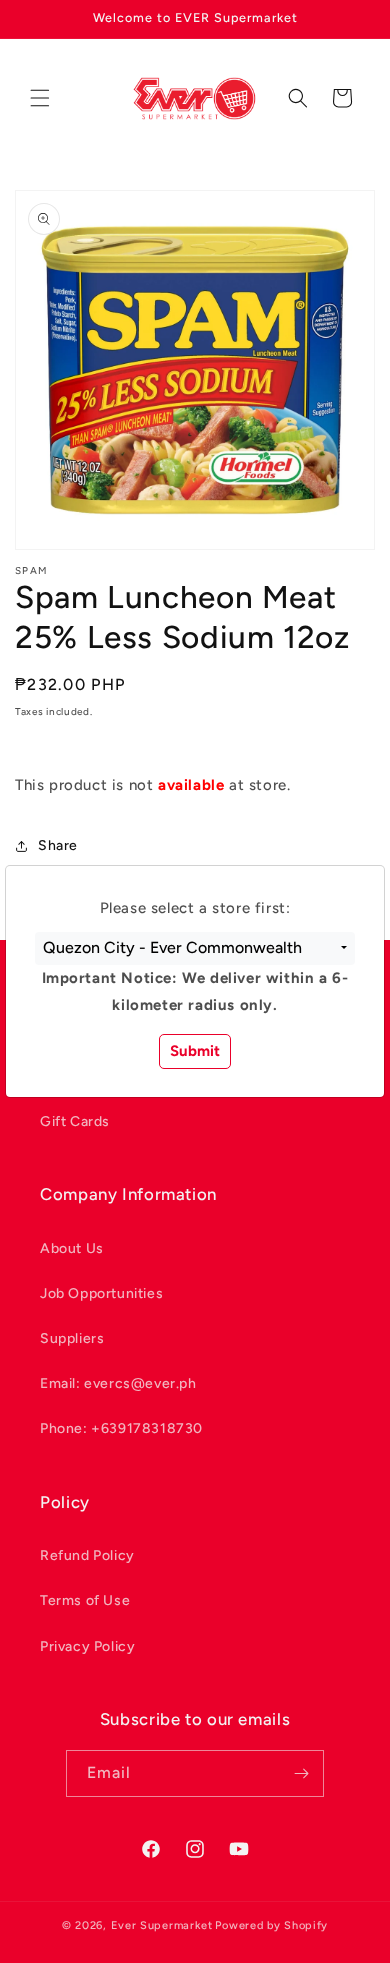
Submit (195, 1051)
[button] (195, 949)
